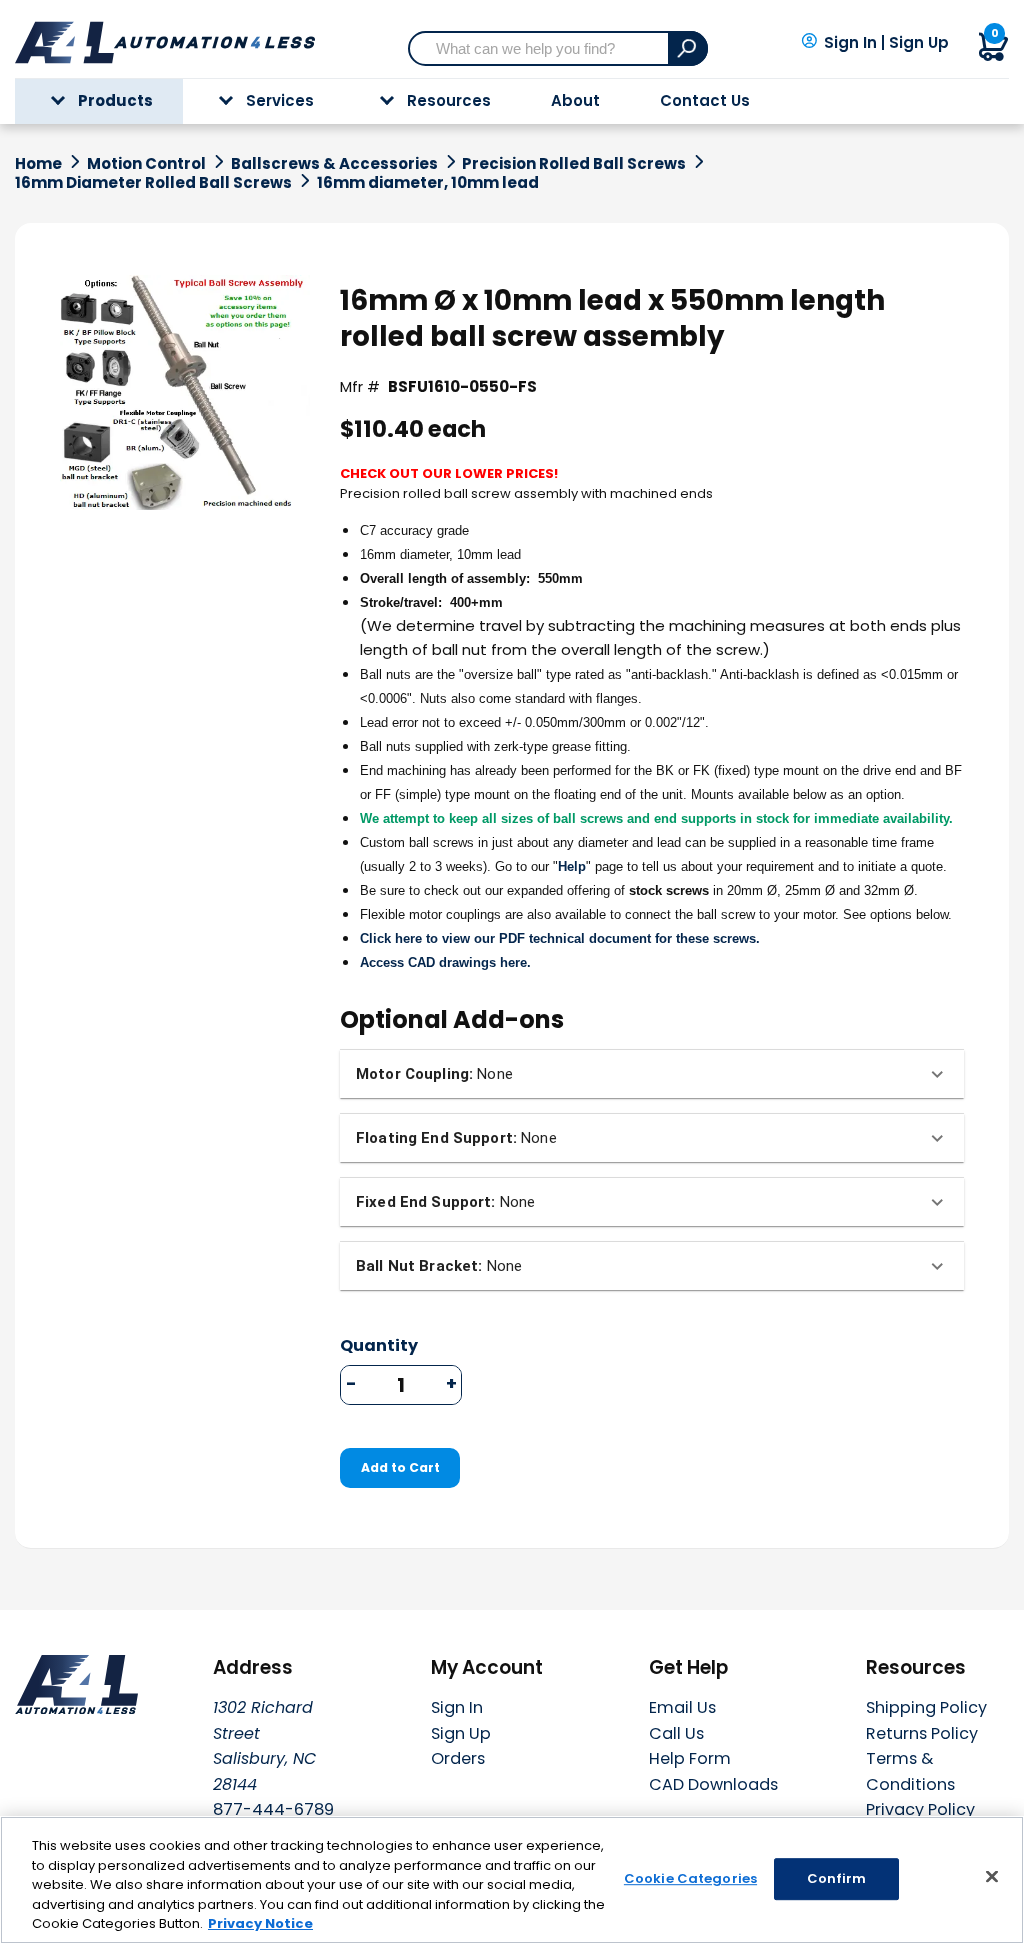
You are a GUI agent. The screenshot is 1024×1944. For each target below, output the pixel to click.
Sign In (850, 43)
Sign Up (919, 43)
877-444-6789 (273, 1809)
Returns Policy (922, 1733)
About (575, 100)
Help (572, 866)
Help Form (690, 1758)
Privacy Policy (920, 1809)
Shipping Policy (926, 1707)
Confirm (837, 1878)
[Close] (992, 1877)
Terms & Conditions (910, 1771)
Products (115, 100)
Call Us (676, 1733)
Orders (458, 1758)
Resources (449, 100)
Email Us (682, 1707)
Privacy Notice (260, 1923)
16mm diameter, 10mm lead (428, 183)
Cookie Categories (690, 1878)
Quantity (379, 1346)
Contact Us (705, 100)
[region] (512, 1880)
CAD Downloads (713, 1784)
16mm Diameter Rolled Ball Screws (153, 183)
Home (38, 164)
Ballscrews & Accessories (334, 164)
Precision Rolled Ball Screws (574, 164)
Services (280, 100)
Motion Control (146, 164)
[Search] (688, 48)
